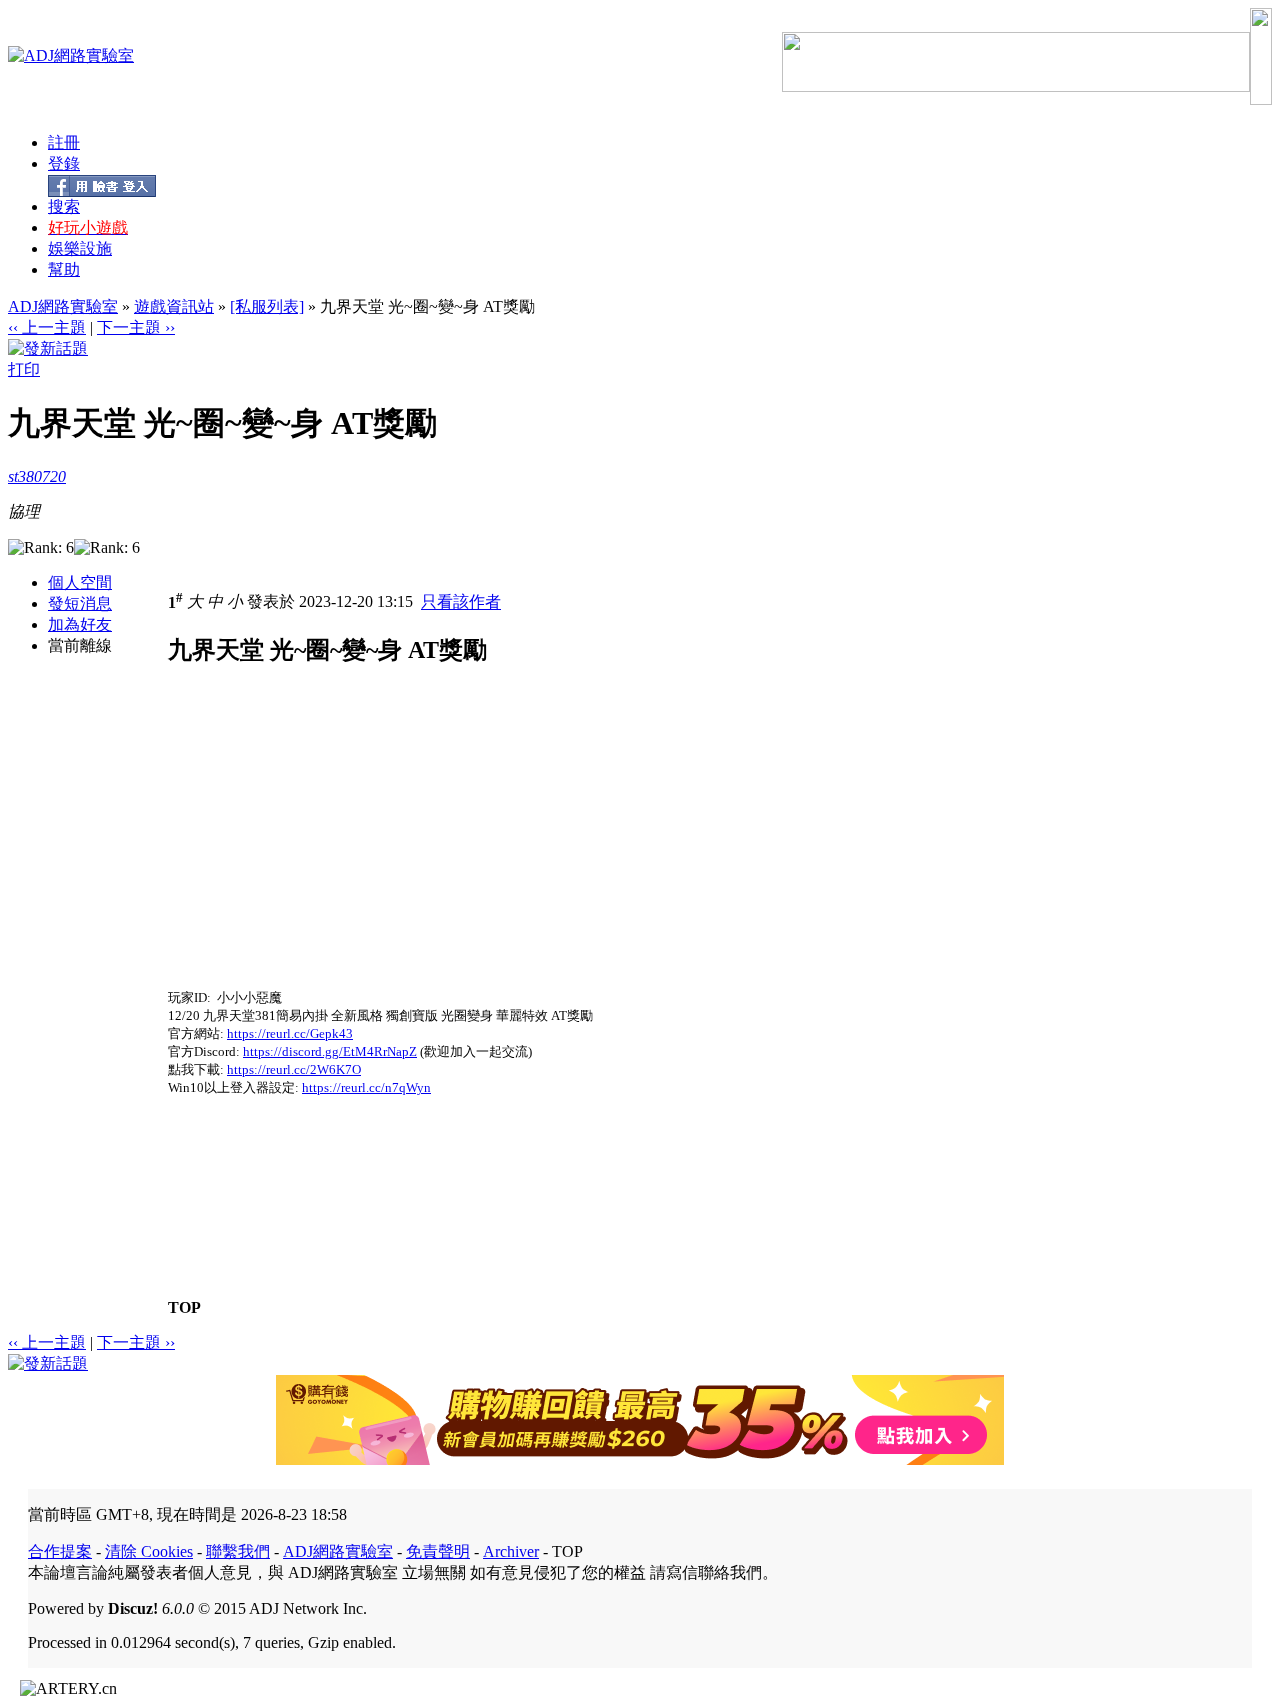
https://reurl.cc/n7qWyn (366, 1087)
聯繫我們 (238, 1551)
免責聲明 (438, 1551)
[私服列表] (267, 306)
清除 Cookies (149, 1551)
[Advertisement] (336, 849)
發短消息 (80, 603)
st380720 (37, 476)
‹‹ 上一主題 (47, 327)
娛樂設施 (80, 248)
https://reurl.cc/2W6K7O (294, 1069)
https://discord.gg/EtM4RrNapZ (330, 1051)
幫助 (64, 269)
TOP (184, 1307)
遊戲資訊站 (174, 306)
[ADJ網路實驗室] (71, 55)
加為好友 (80, 624)
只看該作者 (461, 602)
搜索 (64, 206)
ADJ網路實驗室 (63, 306)
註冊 (64, 142)
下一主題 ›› (136, 327)
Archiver (511, 1551)
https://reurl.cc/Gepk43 (290, 1033)
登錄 (64, 163)
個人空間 (80, 582)
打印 (24, 369)
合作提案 (60, 1551)
